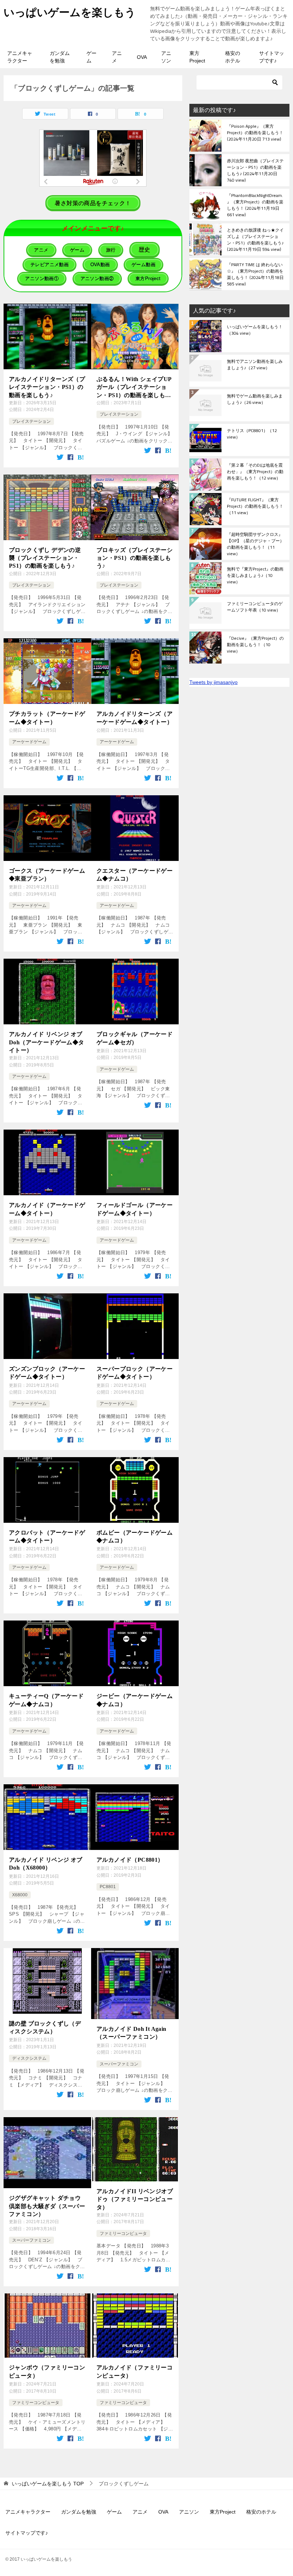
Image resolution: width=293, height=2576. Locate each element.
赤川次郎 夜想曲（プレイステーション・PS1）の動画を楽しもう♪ (255, 170)
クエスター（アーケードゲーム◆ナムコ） (135, 875)
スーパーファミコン (119, 2064)
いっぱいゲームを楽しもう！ (255, 330)
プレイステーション (31, 421)
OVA (142, 57)
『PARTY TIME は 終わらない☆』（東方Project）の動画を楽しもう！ (255, 274)
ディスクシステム (29, 2058)
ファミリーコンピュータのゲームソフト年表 (255, 607)
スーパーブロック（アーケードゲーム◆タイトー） (135, 1373)
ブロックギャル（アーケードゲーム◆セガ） (135, 1038)
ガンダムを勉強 (60, 57)
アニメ (117, 57)
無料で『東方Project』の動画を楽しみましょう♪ (255, 576)
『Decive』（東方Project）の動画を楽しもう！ (255, 645)
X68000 (20, 1895)
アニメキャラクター (20, 57)
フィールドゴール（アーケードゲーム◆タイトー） (135, 1209)
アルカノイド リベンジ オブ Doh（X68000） (46, 1864)
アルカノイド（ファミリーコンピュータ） (135, 2371)
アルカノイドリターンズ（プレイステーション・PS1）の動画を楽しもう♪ (47, 387)
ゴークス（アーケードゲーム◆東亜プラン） (47, 875)
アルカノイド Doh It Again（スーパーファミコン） (131, 2033)
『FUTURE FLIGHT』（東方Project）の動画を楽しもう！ (255, 507)
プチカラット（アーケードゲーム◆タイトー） (47, 718)
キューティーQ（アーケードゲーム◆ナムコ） (46, 1700)
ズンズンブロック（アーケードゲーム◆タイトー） (47, 1373)
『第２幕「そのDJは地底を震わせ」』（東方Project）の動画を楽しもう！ (255, 472)
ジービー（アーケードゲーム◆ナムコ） (135, 1700)
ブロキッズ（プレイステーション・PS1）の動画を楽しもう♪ (135, 558)
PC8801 (108, 1887)
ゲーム (91, 57)
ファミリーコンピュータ (123, 2233)
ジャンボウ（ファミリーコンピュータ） (47, 2371)
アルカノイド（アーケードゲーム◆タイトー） (47, 1209)
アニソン (166, 57)
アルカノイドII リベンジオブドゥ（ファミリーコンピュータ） (135, 2199)
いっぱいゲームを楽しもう (70, 12)
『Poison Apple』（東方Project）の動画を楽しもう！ (255, 133)
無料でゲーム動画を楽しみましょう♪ (255, 400)
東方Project (197, 57)
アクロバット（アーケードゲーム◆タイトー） (47, 1537)
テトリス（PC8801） (252, 434)
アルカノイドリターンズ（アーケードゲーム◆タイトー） (135, 718)
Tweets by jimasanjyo (213, 682)
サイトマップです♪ (272, 57)
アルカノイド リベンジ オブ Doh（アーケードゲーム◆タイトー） (47, 1042)
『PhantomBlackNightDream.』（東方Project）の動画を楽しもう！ (255, 205)
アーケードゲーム (29, 742)
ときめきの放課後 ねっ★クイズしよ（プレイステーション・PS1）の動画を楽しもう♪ (255, 239)
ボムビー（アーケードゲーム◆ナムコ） (135, 1537)
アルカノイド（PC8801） (130, 1860)
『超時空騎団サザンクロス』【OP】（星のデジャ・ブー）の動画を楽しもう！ (255, 544)
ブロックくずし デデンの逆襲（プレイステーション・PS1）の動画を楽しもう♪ (45, 558)
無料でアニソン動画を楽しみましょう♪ (255, 365)
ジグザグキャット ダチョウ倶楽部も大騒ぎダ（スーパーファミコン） (47, 2206)
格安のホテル (233, 57)
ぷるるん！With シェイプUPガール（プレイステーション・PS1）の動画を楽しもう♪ (134, 388)
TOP (48, 2484)
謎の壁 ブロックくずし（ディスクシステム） (45, 2027)
